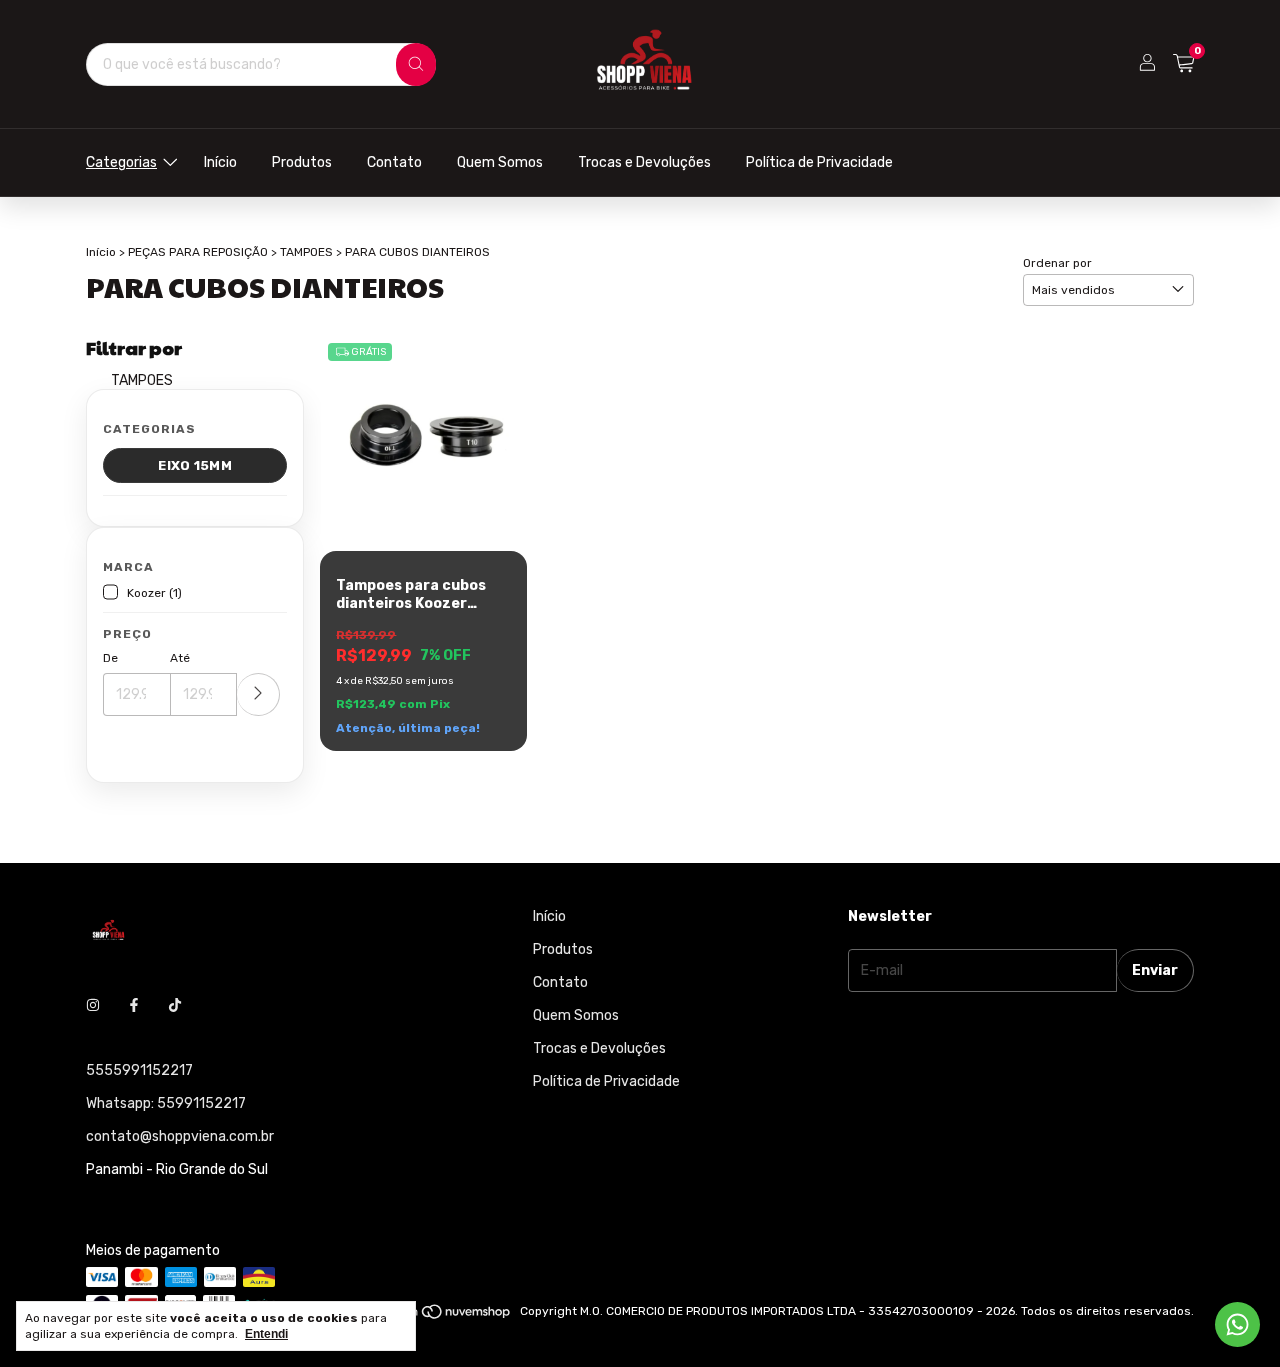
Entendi (266, 1334)
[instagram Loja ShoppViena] (93, 1005)
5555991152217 (139, 1070)
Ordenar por (1057, 263)
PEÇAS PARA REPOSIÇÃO (198, 252)
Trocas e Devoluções (644, 162)
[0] (1183, 64)
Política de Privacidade (819, 162)
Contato (394, 162)
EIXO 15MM (195, 465)
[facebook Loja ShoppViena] (134, 1005)
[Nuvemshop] (435, 1316)
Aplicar (258, 694)
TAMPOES (306, 252)
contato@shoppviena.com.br (180, 1136)
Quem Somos (500, 162)
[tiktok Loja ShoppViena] (175, 1005)
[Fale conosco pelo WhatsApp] (1237, 1324)
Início (220, 162)
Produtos (302, 162)
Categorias (121, 162)
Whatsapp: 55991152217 (166, 1103)
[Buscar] (416, 64)
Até (180, 658)
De (110, 658)
